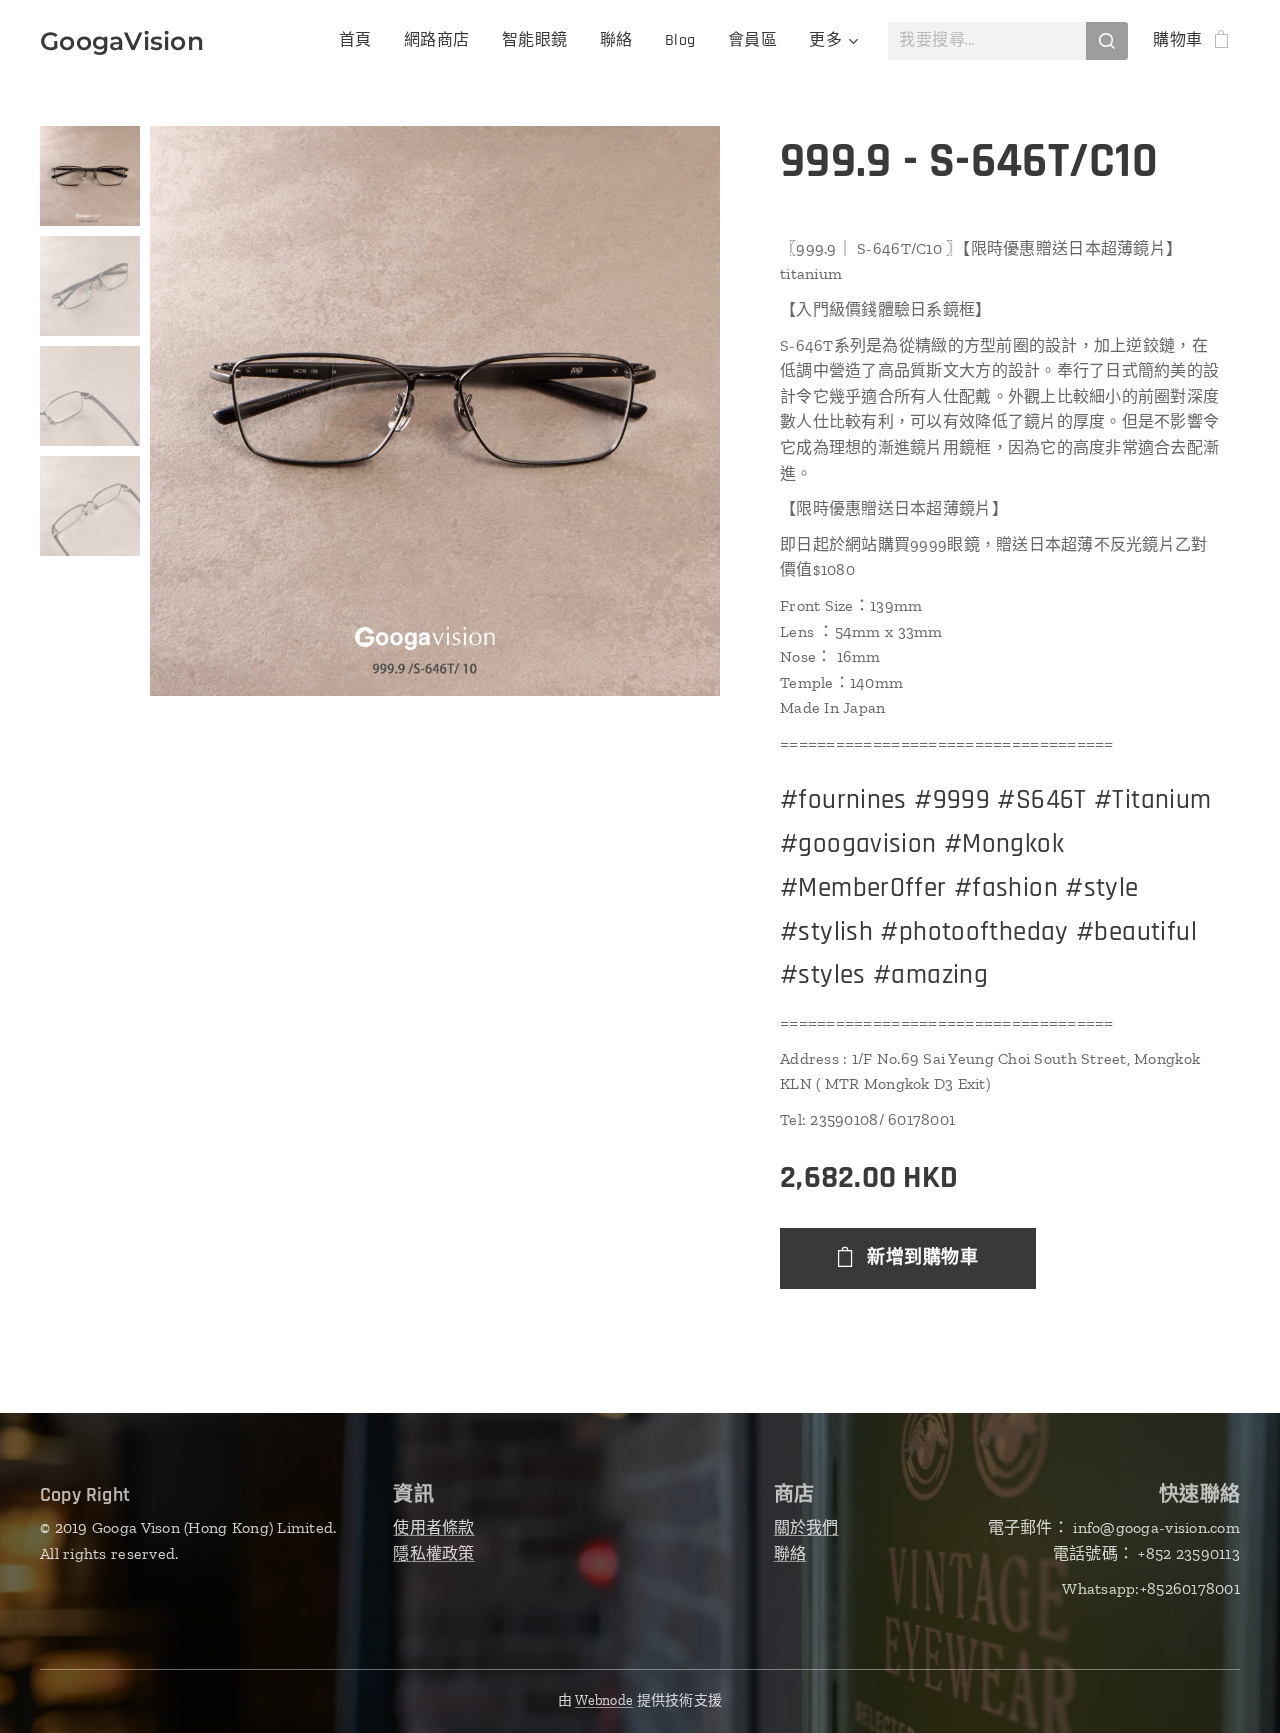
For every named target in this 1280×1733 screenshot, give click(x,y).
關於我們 (806, 1527)
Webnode (604, 1700)
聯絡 (790, 1553)
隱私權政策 (433, 1553)
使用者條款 (433, 1527)
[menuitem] (361, 41)
